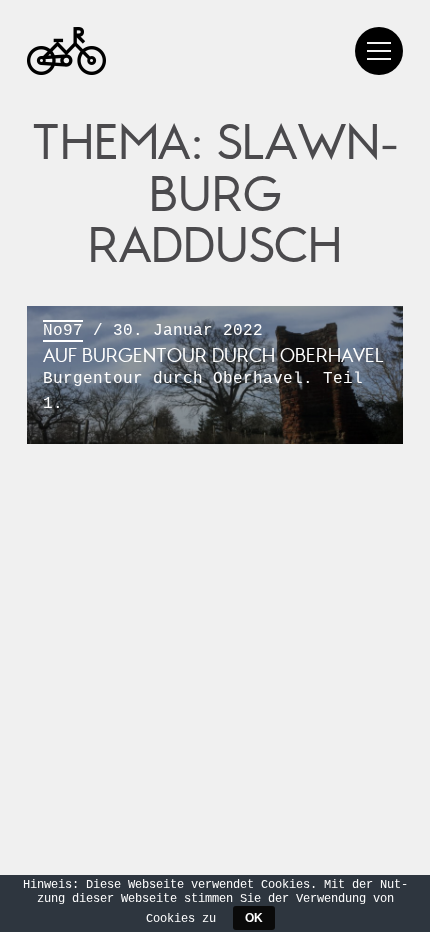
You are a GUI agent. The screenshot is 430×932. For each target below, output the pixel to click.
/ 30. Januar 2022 (213, 367)
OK (254, 918)
